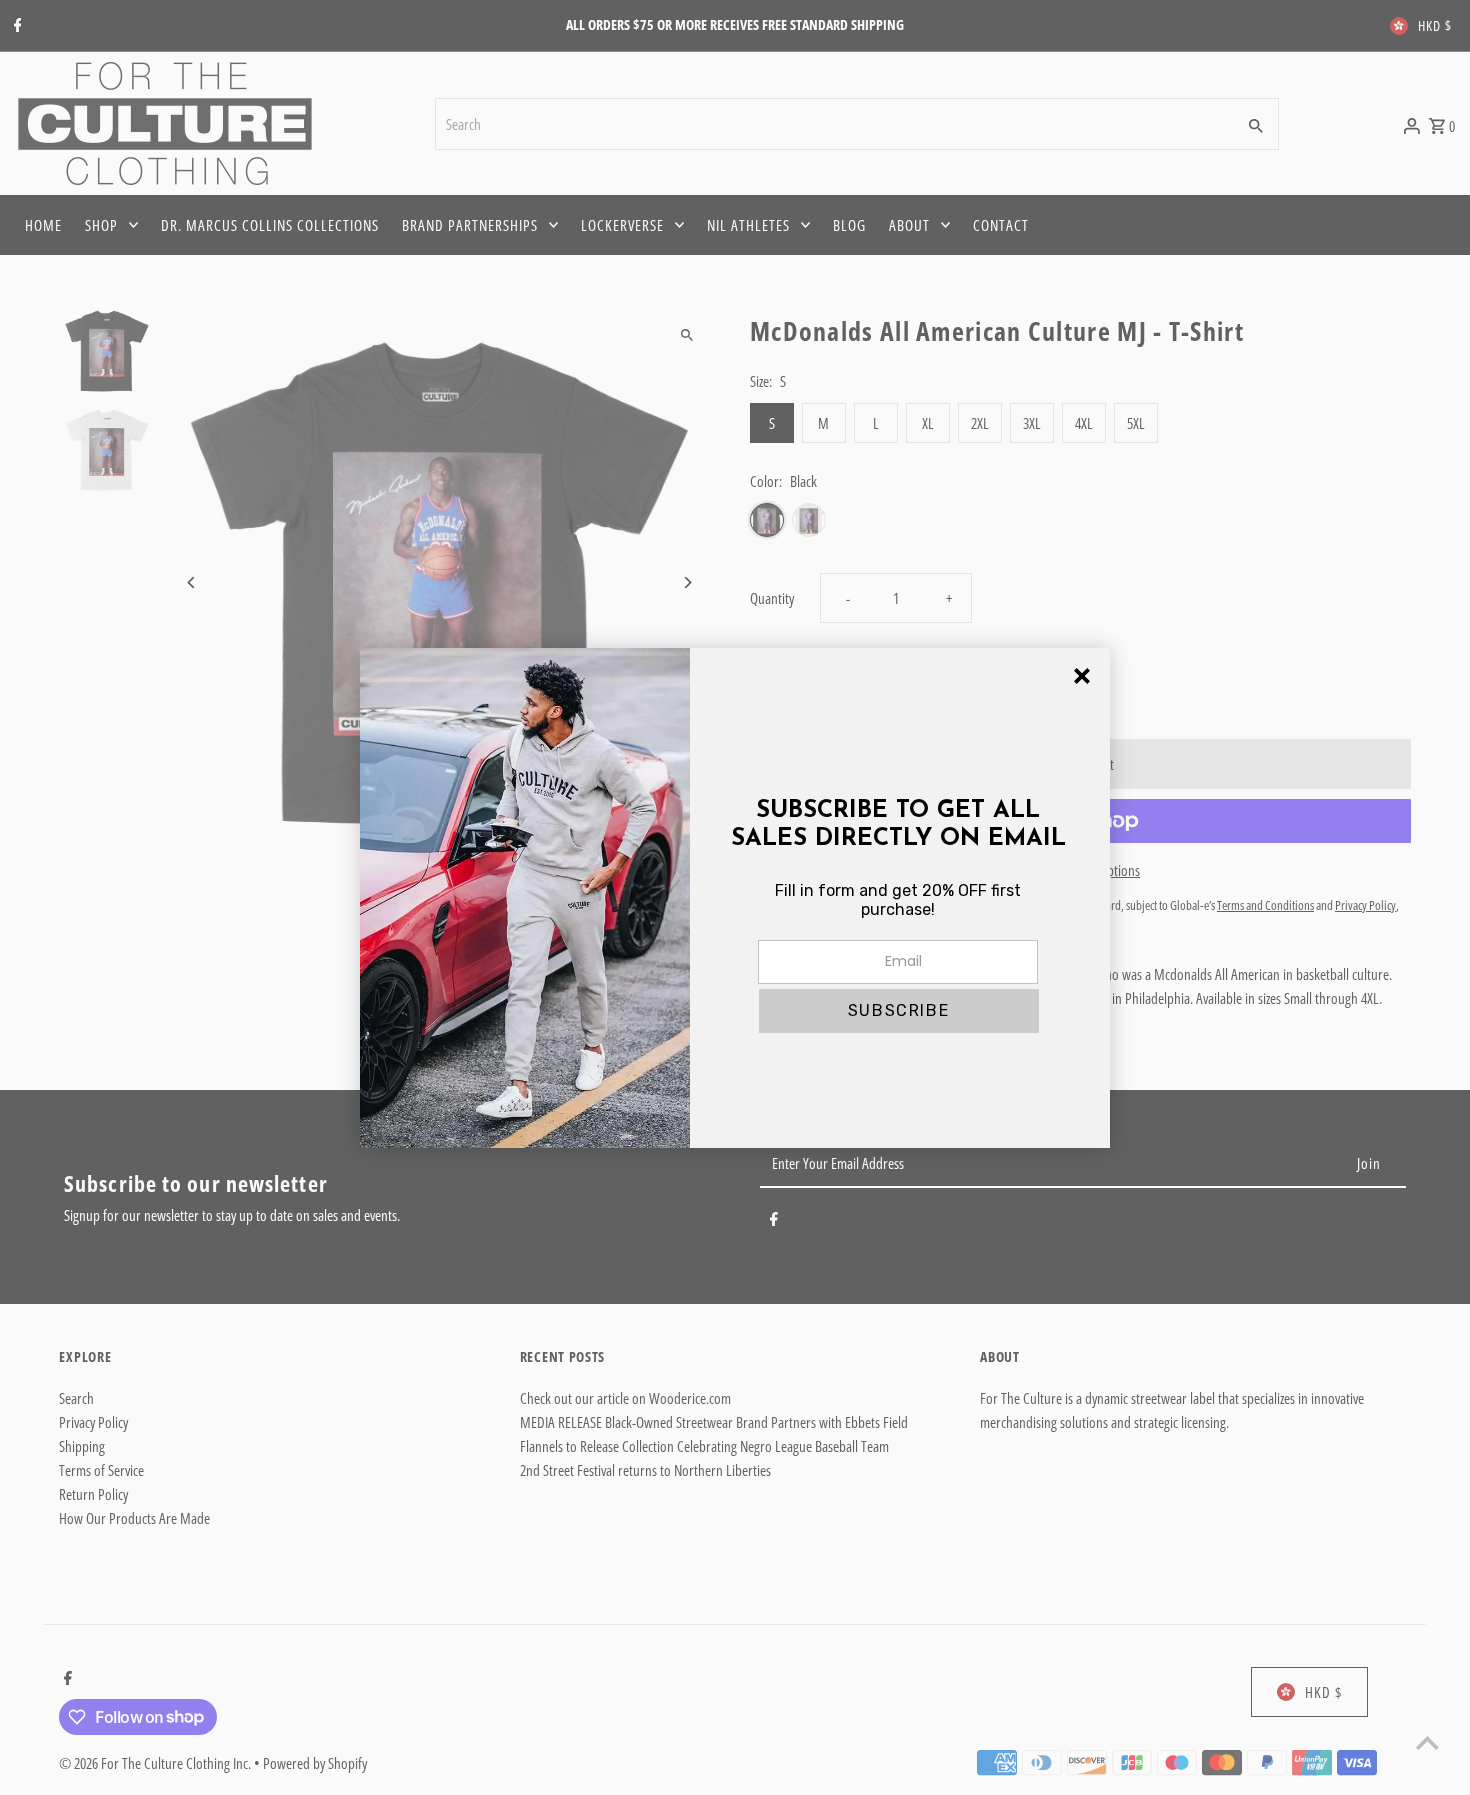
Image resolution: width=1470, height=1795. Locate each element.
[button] (899, 1011)
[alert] (735, 898)
